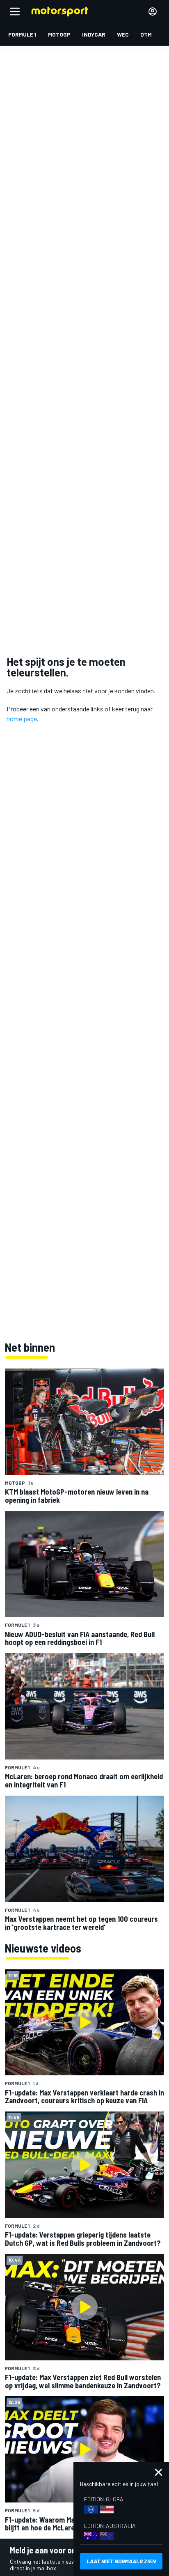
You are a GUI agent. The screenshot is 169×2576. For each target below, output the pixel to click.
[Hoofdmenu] (15, 11)
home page (22, 719)
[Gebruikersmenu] (153, 11)
